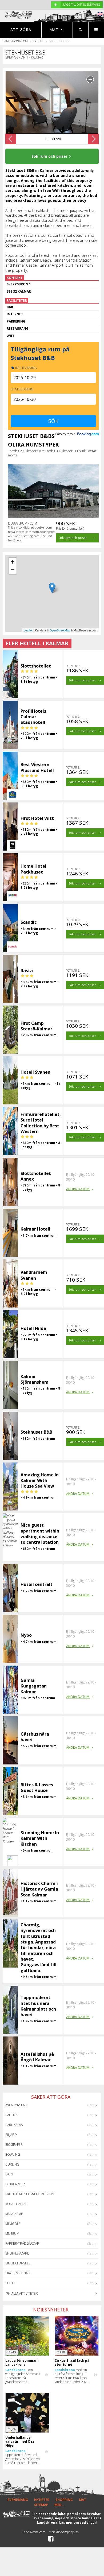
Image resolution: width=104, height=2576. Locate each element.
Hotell (38, 41)
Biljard (11, 2135)
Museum (12, 2234)
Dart (9, 2174)
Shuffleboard (17, 2253)
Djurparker (15, 2184)
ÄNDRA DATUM (78, 1189)
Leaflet (28, 630)
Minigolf (13, 2224)
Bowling (13, 2154)
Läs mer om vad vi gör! (78, 2522)
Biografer (14, 2145)
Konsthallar (16, 2204)
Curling (12, 2164)
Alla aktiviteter (24, 2293)
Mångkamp (14, 2214)
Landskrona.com (15, 41)
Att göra (21, 30)
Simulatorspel (18, 2263)
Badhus (12, 2115)
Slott (10, 2283)
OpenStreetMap (60, 630)
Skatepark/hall (18, 2273)
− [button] (13, 570)
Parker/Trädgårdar (22, 2243)
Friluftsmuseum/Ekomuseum (30, 2194)
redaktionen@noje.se (64, 2532)
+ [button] (13, 562)
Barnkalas (14, 2125)
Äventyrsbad (16, 2105)
